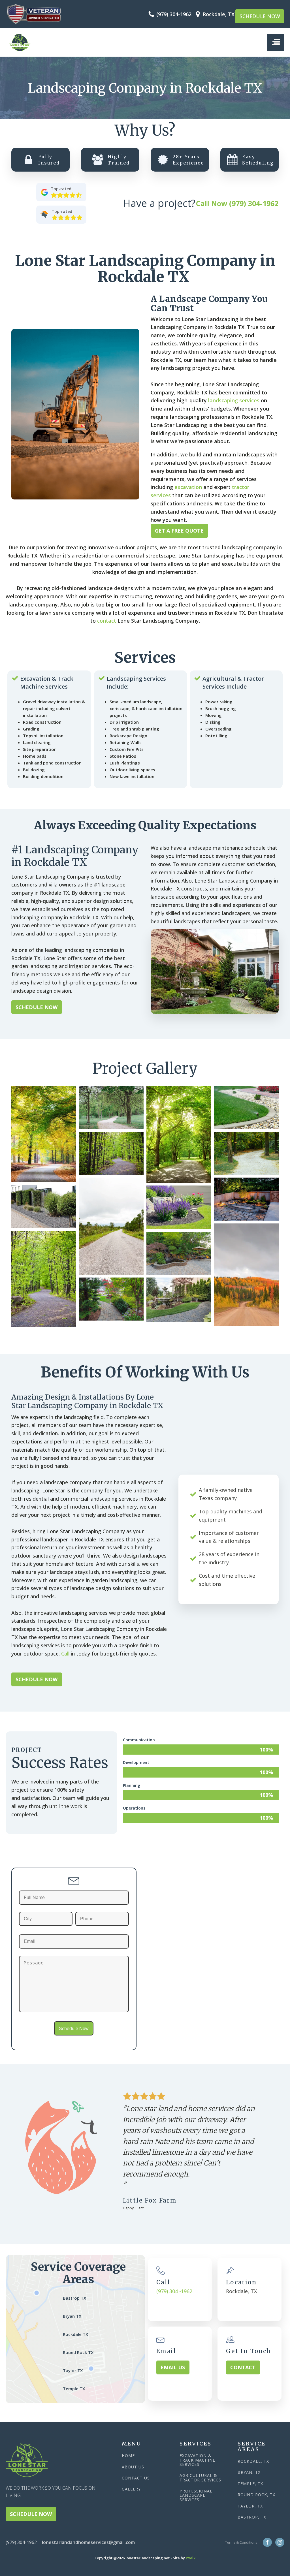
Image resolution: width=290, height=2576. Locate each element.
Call (66, 1654)
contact (107, 621)
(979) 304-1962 (174, 14)
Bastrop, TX (252, 2517)
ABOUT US (133, 2467)
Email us (173, 2367)
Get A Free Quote (179, 531)
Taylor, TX (250, 2506)
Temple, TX (250, 2484)
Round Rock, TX (256, 2495)
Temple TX (74, 2389)
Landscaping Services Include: (136, 683)
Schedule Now (260, 16)
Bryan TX (72, 2316)
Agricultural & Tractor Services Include (233, 683)
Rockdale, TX (253, 2461)
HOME (128, 2456)
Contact (243, 2367)
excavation (188, 487)
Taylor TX (73, 2370)
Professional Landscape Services (196, 2495)
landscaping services (234, 400)
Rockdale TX (75, 2334)
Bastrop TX (74, 2298)
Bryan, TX (249, 2472)
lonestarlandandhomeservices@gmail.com (88, 2542)
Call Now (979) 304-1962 (237, 203)
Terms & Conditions (241, 2542)
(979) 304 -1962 (174, 2291)
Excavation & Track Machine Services (47, 683)
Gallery (131, 2489)
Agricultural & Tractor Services (200, 2478)
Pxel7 (191, 2558)
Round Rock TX (78, 2352)
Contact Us (136, 2478)
